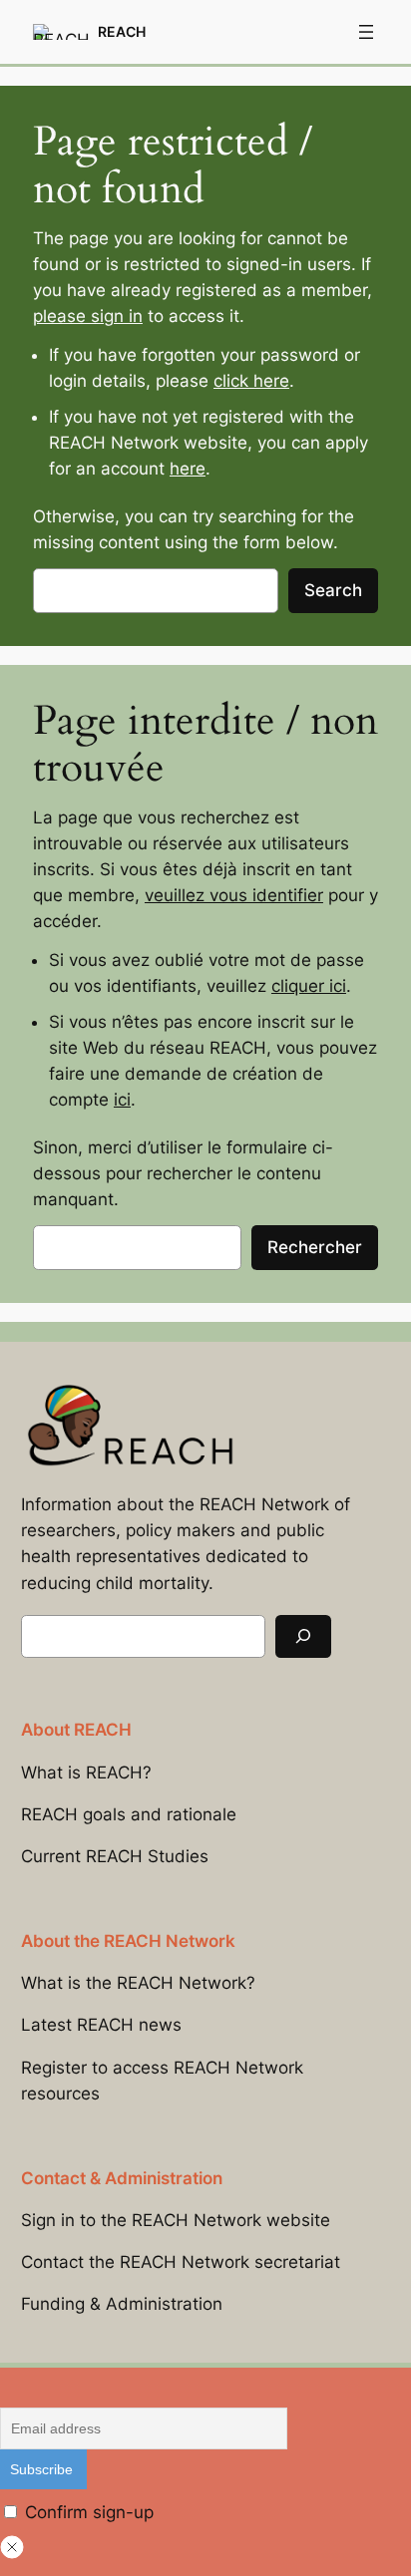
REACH (122, 31)
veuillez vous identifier (234, 895)
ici (122, 1100)
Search (333, 590)
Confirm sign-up (87, 2512)
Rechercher (315, 1247)
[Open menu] (366, 32)
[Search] (303, 1636)
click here (251, 381)
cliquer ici (309, 986)
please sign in (88, 316)
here (188, 469)
